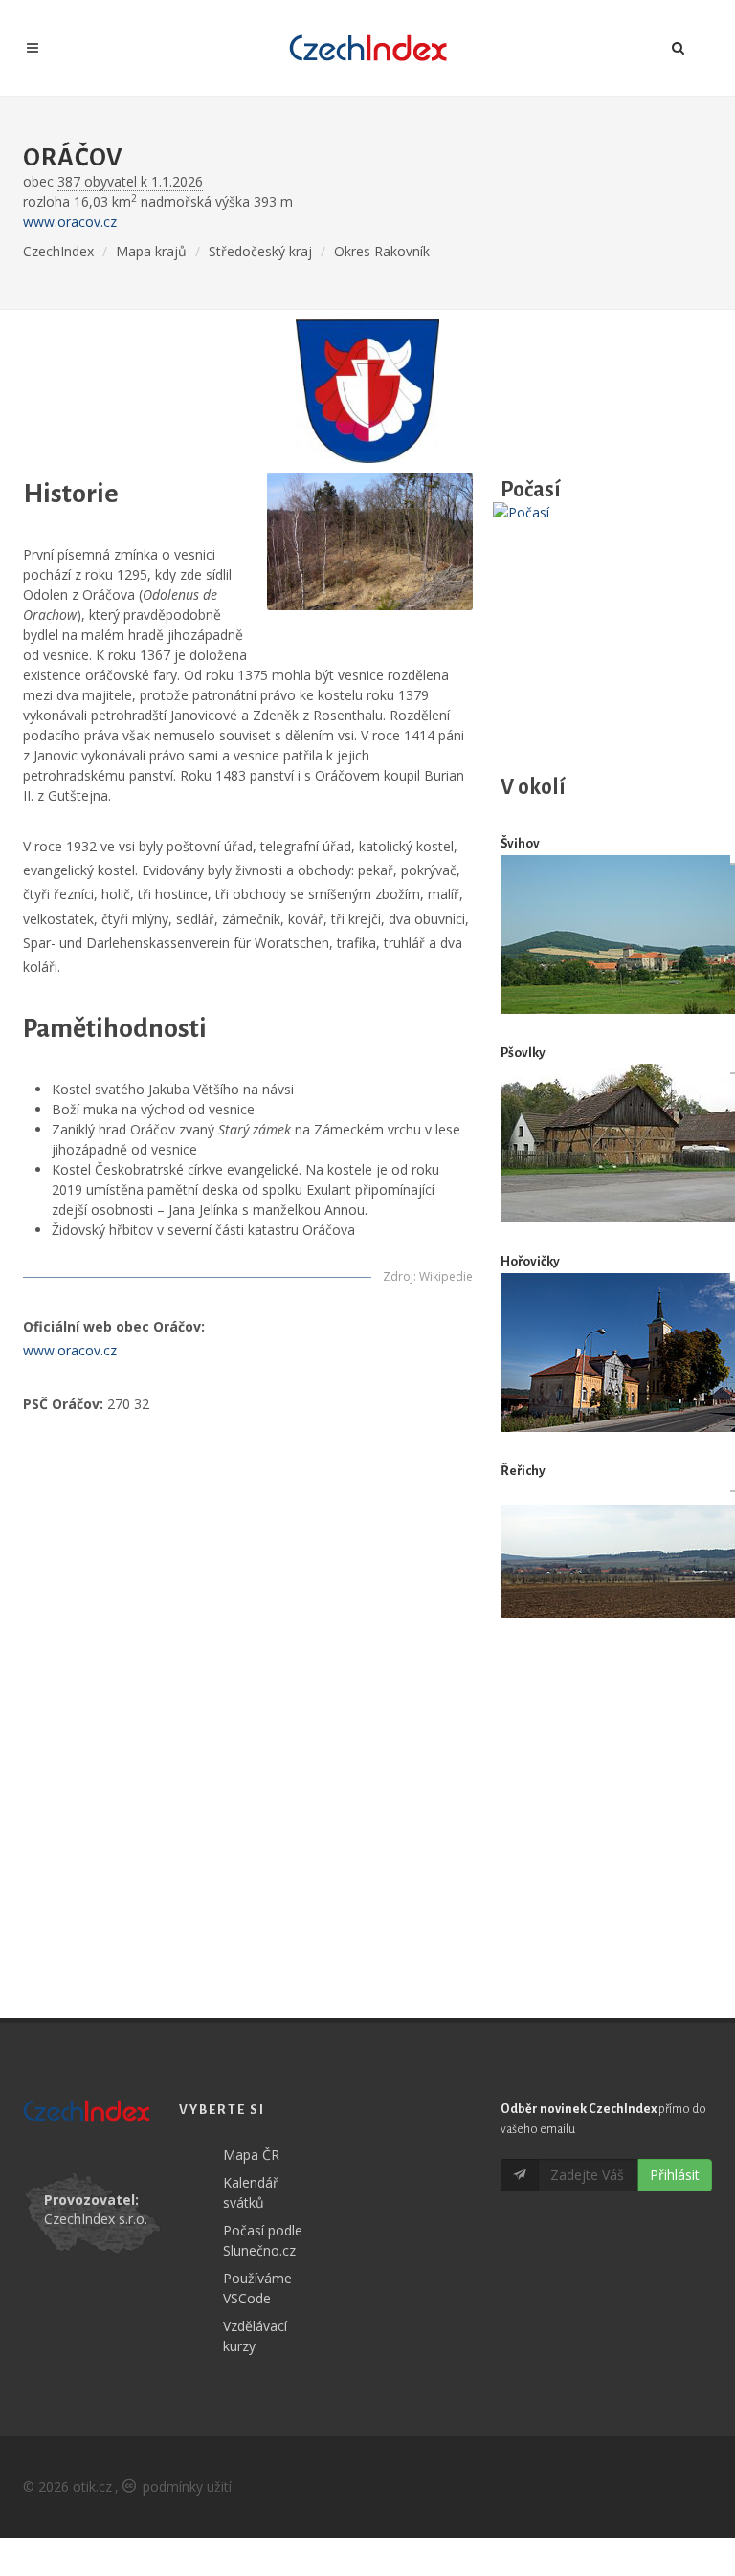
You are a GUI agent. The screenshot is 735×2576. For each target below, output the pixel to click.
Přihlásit (675, 2175)
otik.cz (92, 2487)
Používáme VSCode (257, 2288)
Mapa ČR (251, 2155)
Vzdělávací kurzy (255, 2336)
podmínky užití (187, 2487)
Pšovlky (523, 1053)
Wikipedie (446, 1277)
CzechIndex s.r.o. (96, 2219)
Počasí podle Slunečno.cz (263, 2240)
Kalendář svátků (251, 2192)
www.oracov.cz (70, 221)
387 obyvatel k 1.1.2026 (130, 181)
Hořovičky (530, 1261)
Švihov (520, 843)
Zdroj (398, 1277)
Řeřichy (523, 1471)
